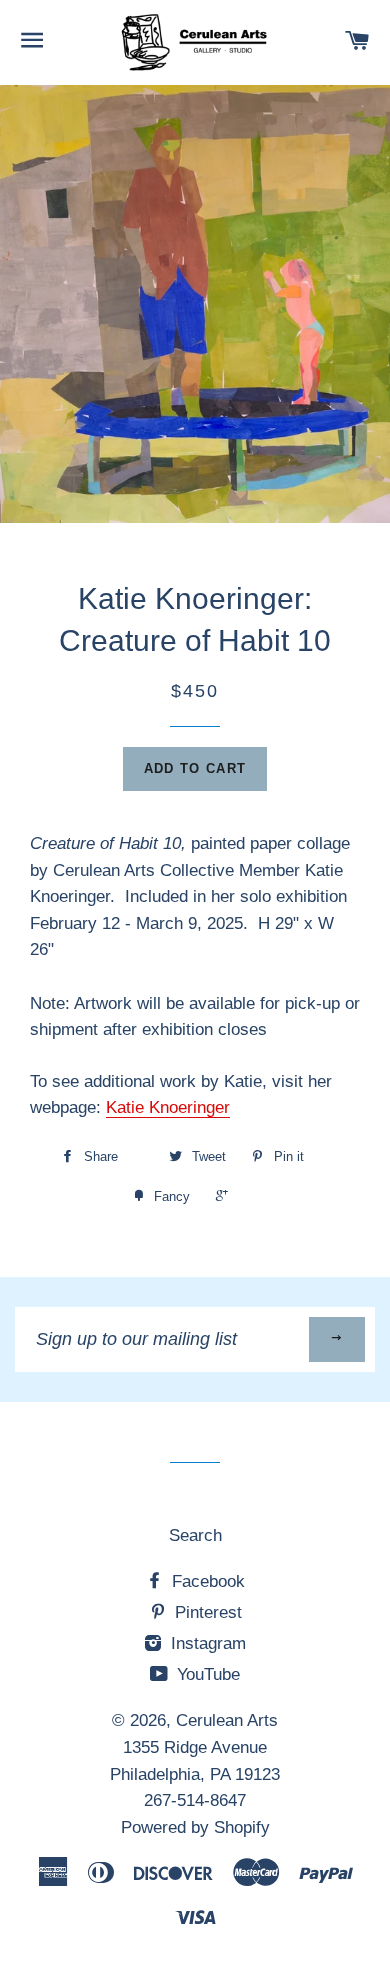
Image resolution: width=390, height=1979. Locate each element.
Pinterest (206, 1612)
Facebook (206, 1581)
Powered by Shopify (195, 1827)
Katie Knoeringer (168, 1107)
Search (195, 1535)
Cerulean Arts (227, 1720)
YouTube (206, 1674)
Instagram (206, 1643)
